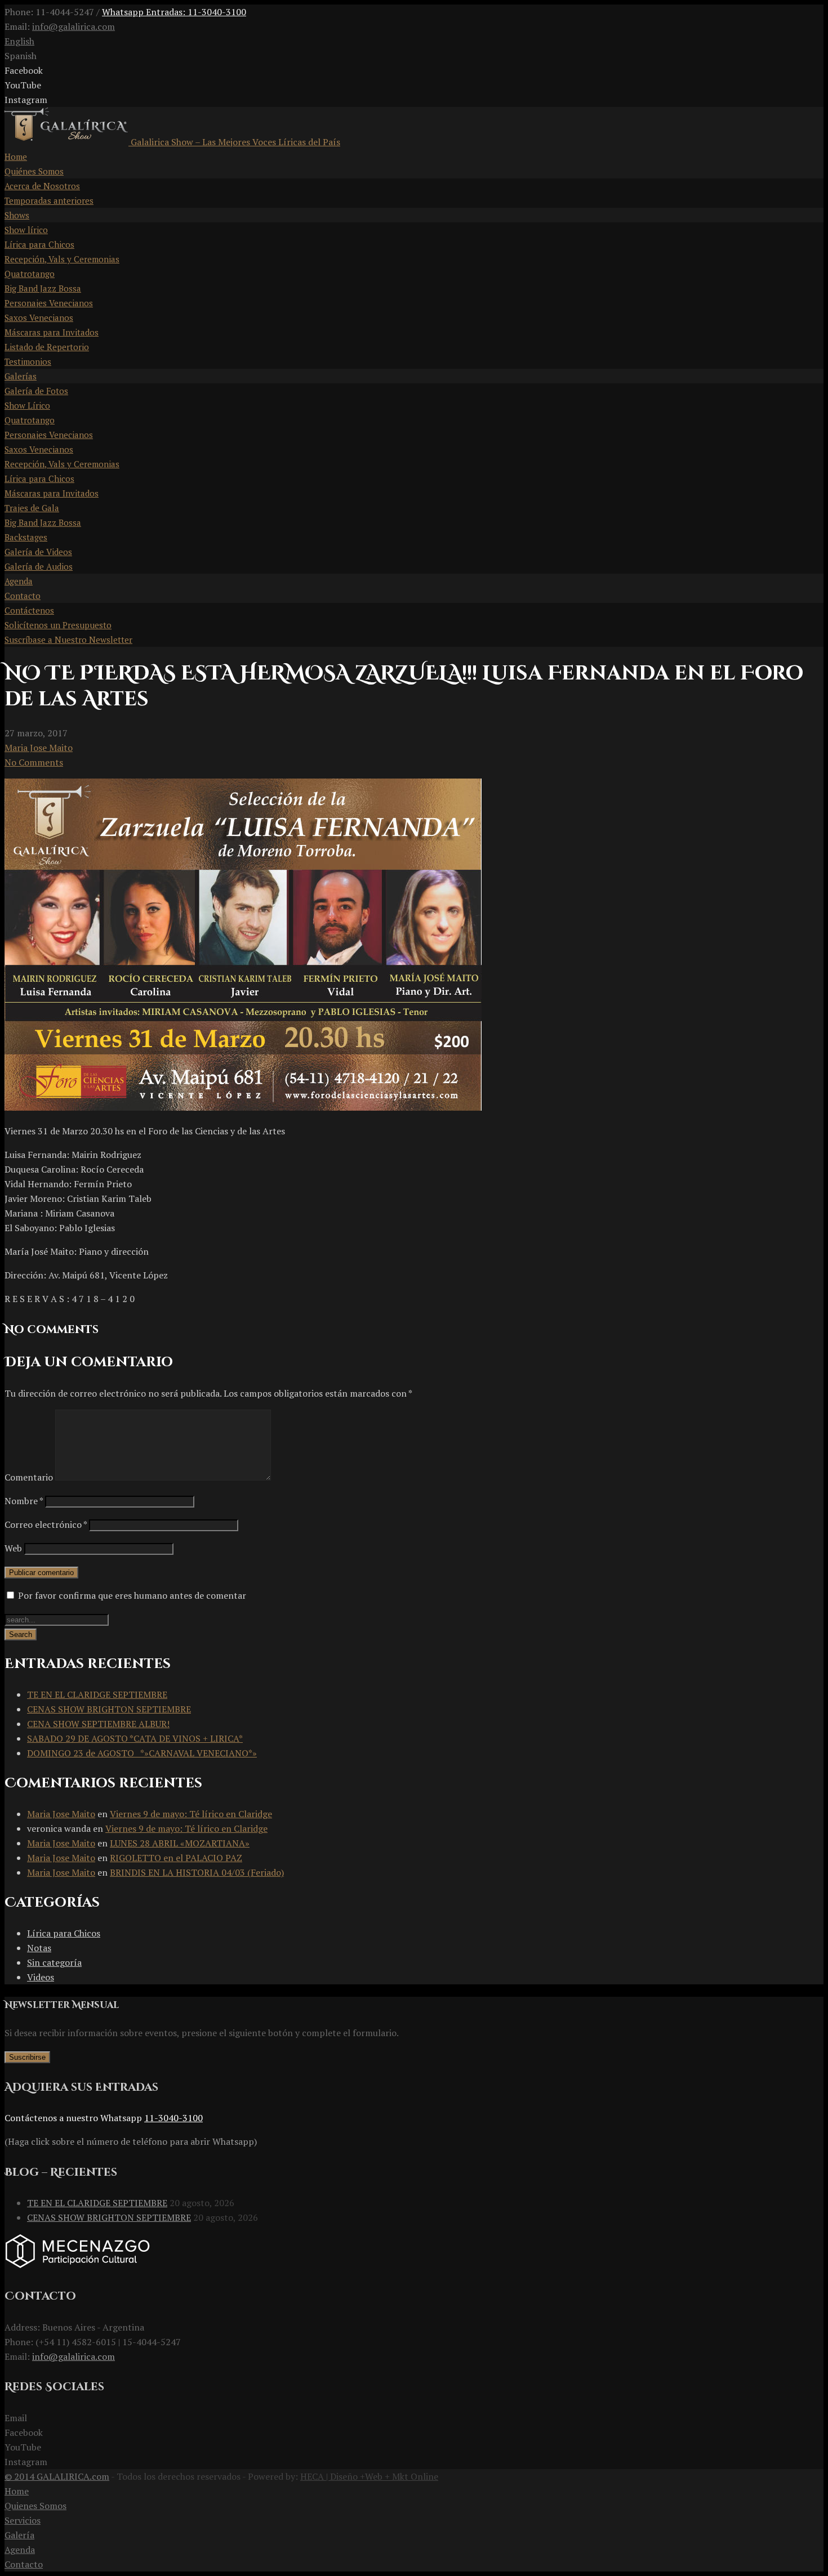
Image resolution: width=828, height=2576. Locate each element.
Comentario (29, 1477)
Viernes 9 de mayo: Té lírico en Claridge (191, 1814)
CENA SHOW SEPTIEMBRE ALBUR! (98, 1724)
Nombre (24, 1501)
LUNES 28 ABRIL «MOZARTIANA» (180, 1843)
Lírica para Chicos (64, 1933)
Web (13, 1548)
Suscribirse (27, 2057)
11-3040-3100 (173, 2118)
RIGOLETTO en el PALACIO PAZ (176, 1858)
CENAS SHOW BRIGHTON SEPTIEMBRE (109, 1709)
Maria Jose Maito (39, 748)
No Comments (34, 762)
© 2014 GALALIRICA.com (57, 2476)
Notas (39, 1948)
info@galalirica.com (74, 26)
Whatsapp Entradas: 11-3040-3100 (174, 12)
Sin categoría (54, 1962)
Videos (41, 1977)
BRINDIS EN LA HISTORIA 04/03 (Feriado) (197, 1872)
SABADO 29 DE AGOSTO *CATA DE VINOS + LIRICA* (135, 1738)
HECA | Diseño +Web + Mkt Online (369, 2476)
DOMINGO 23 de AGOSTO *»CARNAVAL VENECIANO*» (142, 1753)
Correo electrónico (46, 1524)
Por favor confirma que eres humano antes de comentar (131, 1595)
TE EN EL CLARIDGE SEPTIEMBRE (97, 1694)
